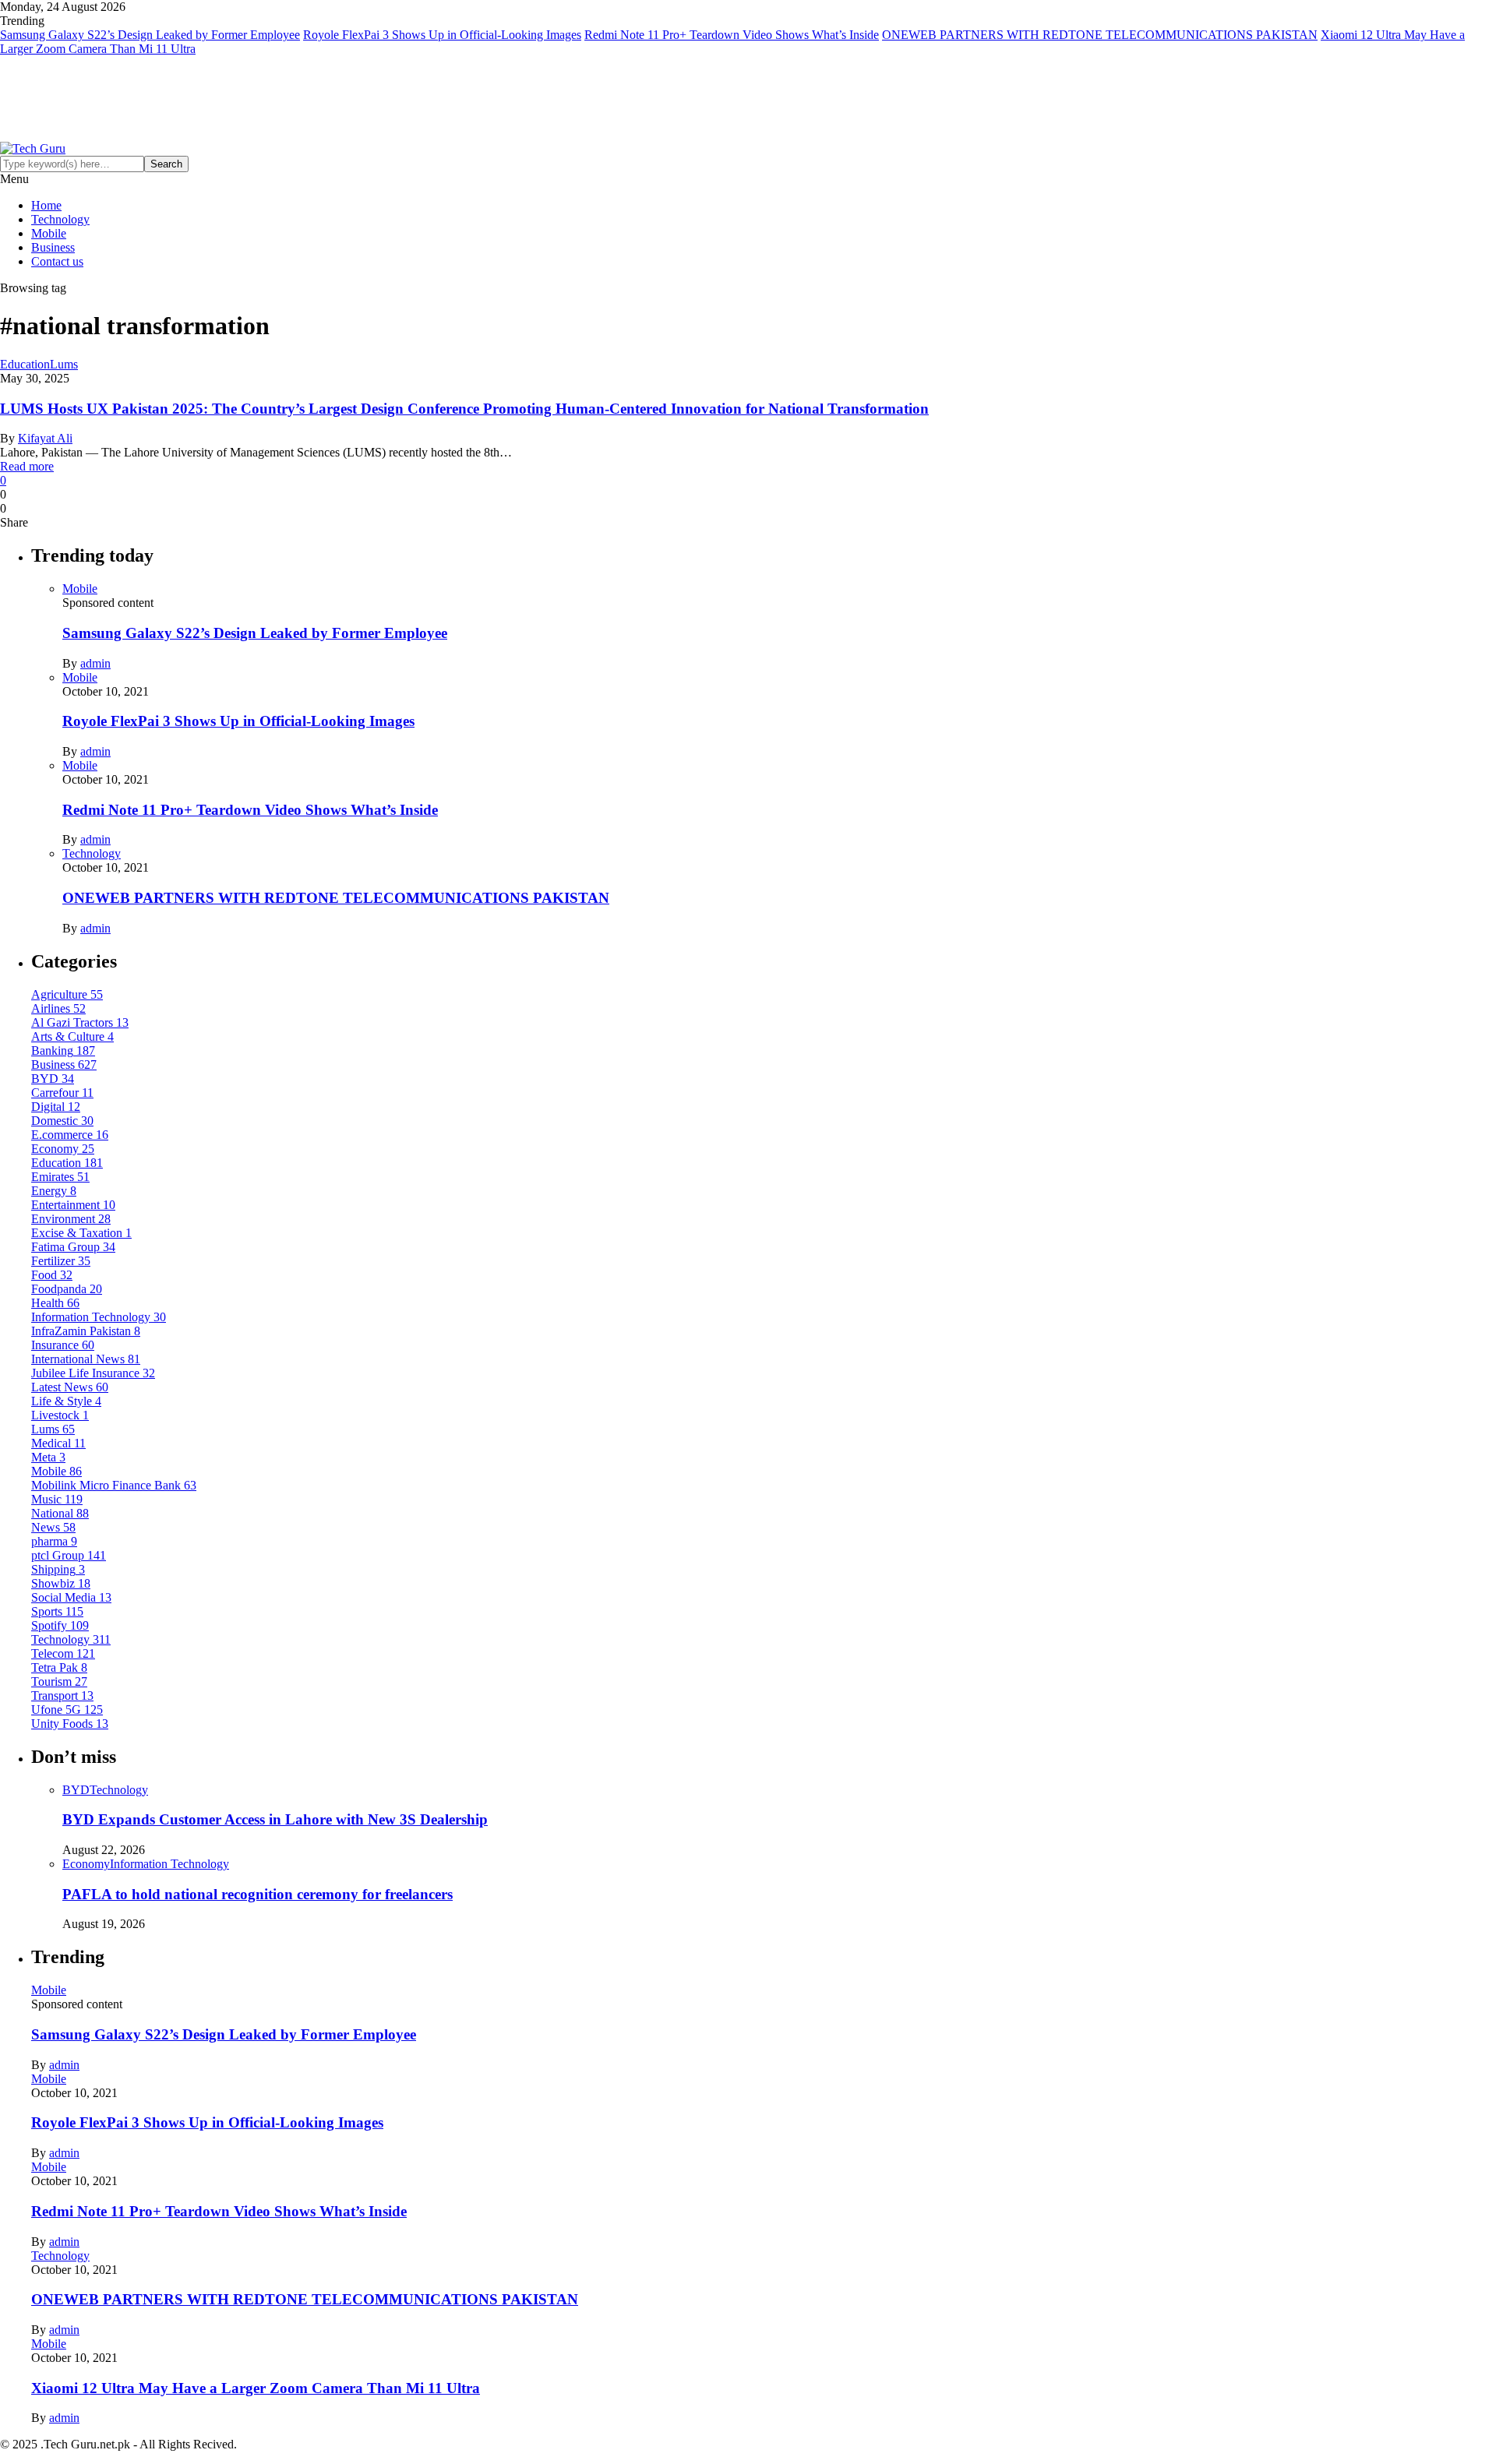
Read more (27, 466)
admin (95, 663)
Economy (86, 1864)
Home (46, 205)
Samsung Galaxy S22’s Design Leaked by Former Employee (150, 35)
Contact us (57, 261)
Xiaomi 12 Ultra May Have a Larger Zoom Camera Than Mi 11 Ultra (256, 2388)
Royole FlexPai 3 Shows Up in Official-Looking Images (442, 35)
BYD (76, 1790)
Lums (64, 364)
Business (53, 247)
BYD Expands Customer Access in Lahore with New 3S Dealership (275, 1819)
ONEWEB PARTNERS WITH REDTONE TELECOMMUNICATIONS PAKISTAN (1100, 35)
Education (25, 364)
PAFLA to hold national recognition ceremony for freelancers (258, 1894)
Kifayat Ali (45, 438)
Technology (60, 219)
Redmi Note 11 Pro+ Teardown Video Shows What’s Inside (732, 35)
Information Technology (169, 1864)
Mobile (49, 233)
